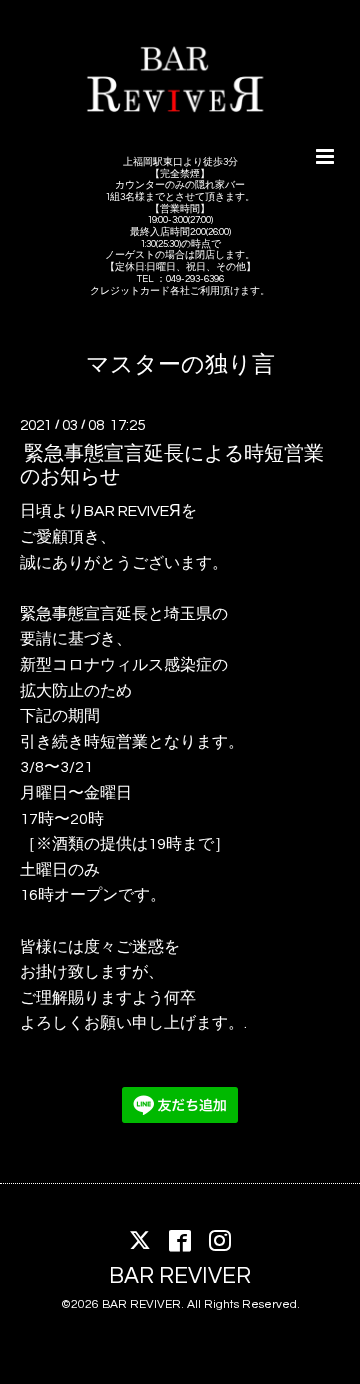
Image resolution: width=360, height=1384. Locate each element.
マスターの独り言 (180, 365)
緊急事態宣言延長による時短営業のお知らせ (172, 465)
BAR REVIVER (180, 1276)
